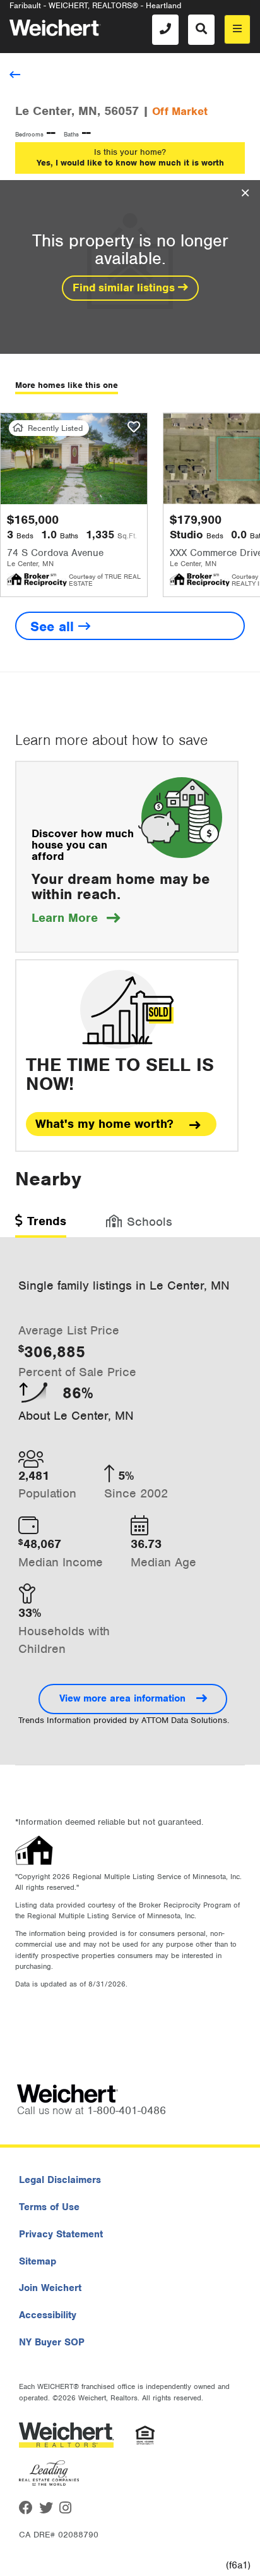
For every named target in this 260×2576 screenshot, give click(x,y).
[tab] (41, 1225)
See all (54, 626)
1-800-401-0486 (127, 2110)
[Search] (201, 30)
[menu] (237, 29)
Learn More (76, 918)
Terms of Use (49, 2207)
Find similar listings (125, 287)
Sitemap (38, 2261)
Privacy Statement (61, 2234)
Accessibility (48, 2315)
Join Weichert (50, 2288)
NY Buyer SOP (52, 2342)
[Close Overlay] (245, 193)
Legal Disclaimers (60, 2180)
